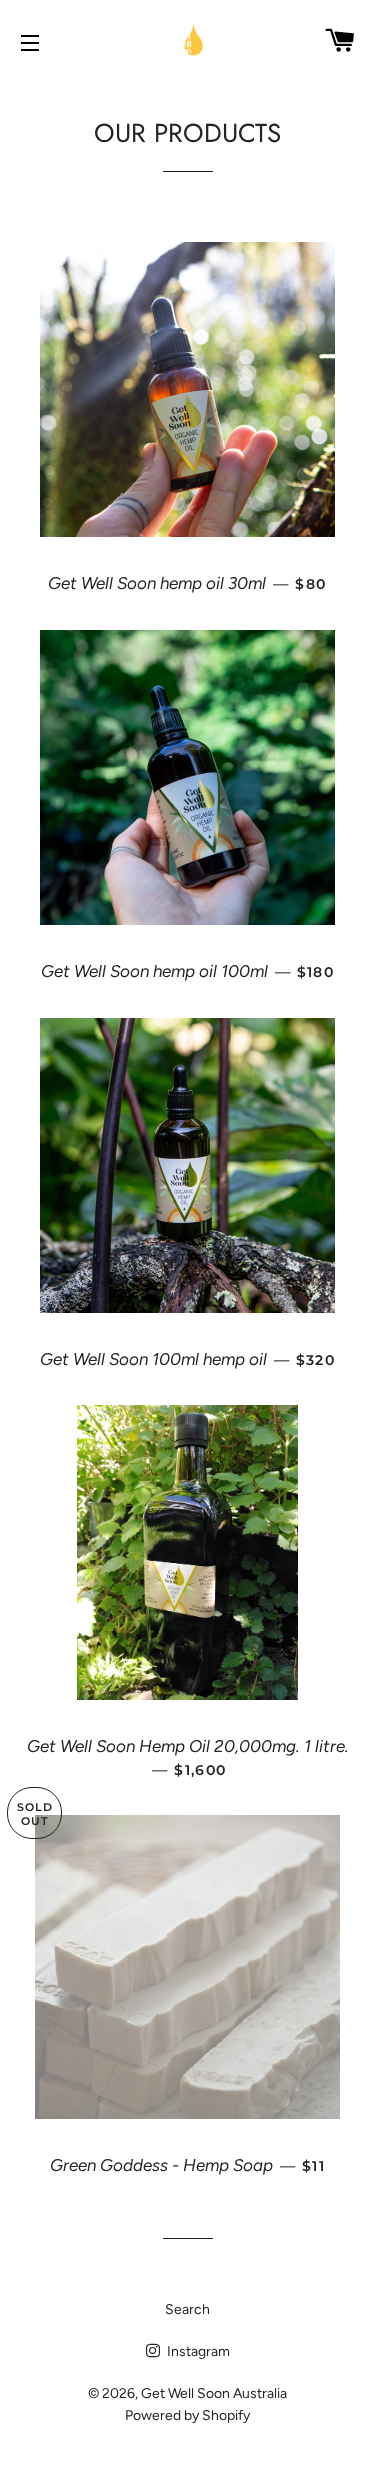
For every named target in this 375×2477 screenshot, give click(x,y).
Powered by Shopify (187, 2415)
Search (187, 2309)
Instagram (197, 2351)
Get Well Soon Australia (214, 2393)
